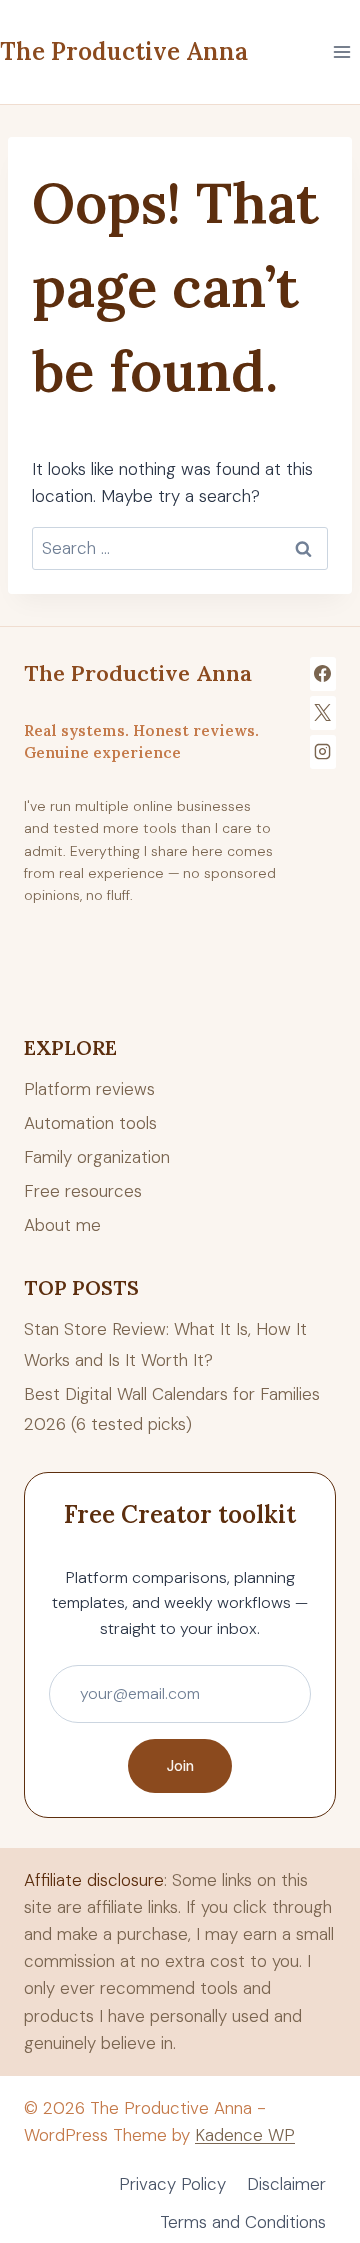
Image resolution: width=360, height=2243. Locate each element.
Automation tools (90, 1123)
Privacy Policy (172, 2184)
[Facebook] (323, 674)
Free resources (83, 1191)
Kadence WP (245, 2135)
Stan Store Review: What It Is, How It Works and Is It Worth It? (165, 1344)
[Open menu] (341, 51)
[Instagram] (323, 752)
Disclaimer (286, 2184)
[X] (323, 713)
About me (62, 1225)
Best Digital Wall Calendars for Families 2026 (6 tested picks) (172, 1409)
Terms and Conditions (243, 2222)
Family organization (97, 1157)
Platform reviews (89, 1089)
